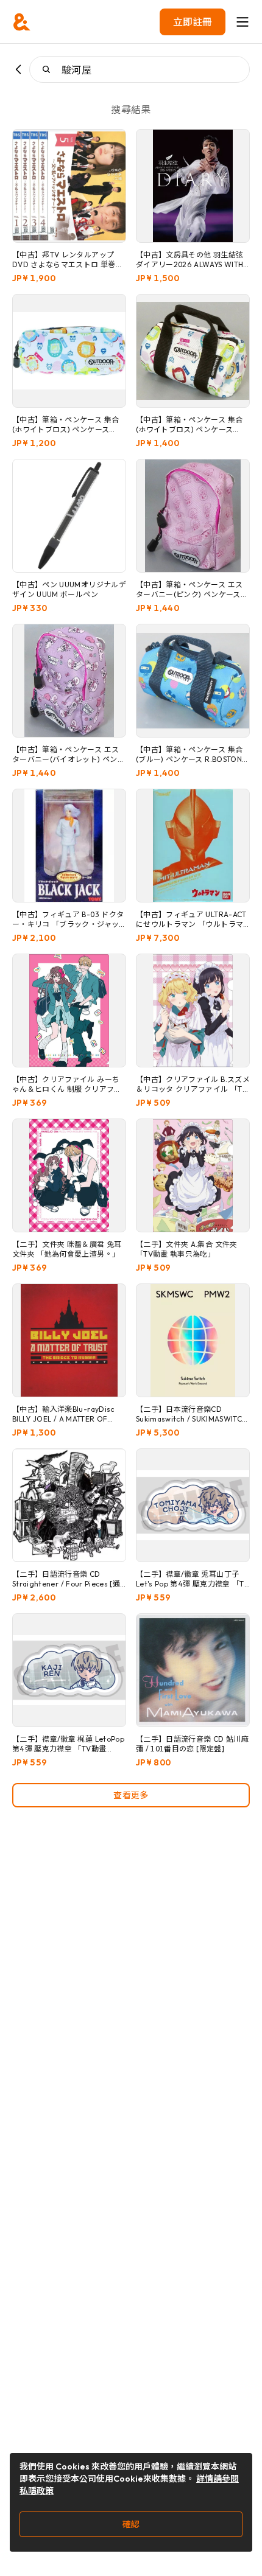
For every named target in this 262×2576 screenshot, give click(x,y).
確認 (131, 2524)
